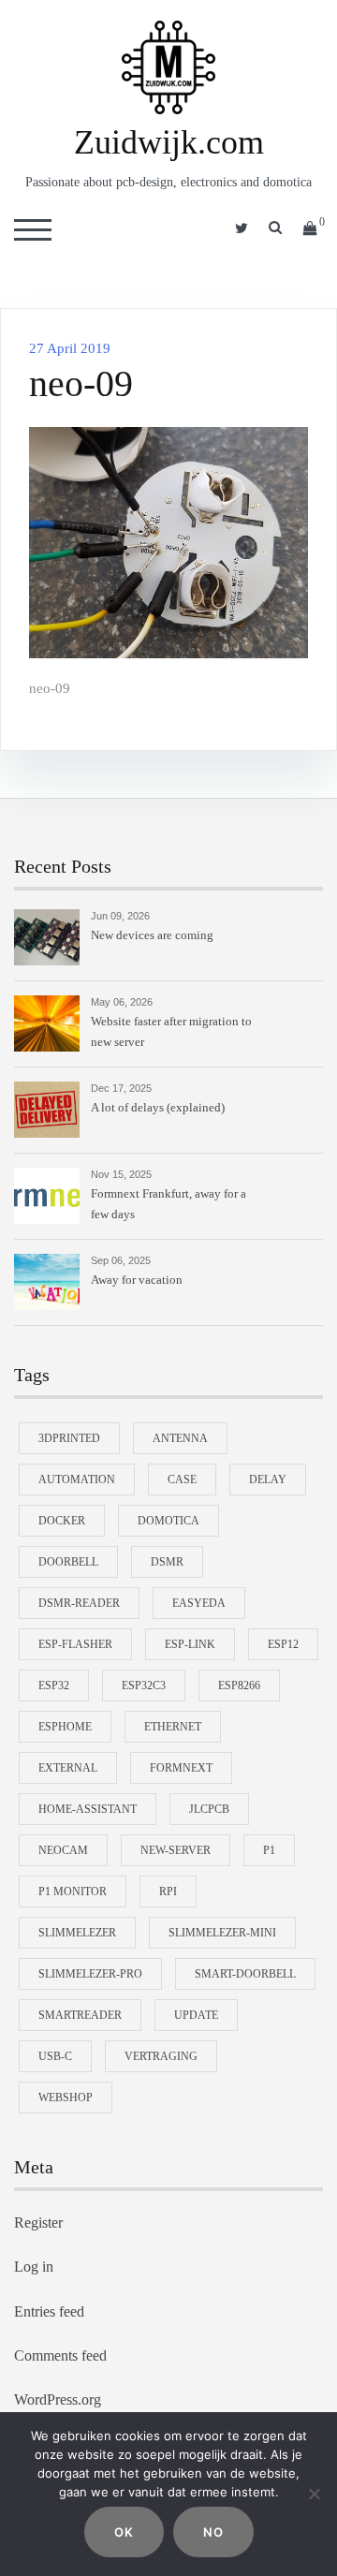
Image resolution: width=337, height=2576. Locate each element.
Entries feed (49, 2311)
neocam (63, 1850)
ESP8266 (239, 1685)
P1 (269, 1850)
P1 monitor (73, 1892)
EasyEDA (199, 1603)
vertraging (161, 2056)
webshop (66, 2098)
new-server (176, 1850)
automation (77, 1479)
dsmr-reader (79, 1603)
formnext (181, 1768)
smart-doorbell (245, 1974)
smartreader (80, 2015)
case (182, 1479)
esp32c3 (144, 1685)
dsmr (167, 1562)
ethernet (173, 1727)
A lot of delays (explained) (158, 1107)
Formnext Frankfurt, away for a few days (168, 1204)
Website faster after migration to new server (171, 1031)
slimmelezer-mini (222, 1933)
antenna (180, 1438)
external (68, 1768)
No (213, 2532)
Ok (124, 2532)
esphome (65, 1727)
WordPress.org (58, 2399)
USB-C (55, 2056)
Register (38, 2223)
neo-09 (50, 688)
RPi (168, 1892)
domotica (168, 1521)
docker (62, 1521)
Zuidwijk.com (169, 142)
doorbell (68, 1562)
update (196, 2015)
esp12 (283, 1644)
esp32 (54, 1685)
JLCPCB (209, 1809)
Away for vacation (137, 1280)
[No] (314, 2494)
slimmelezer (77, 1933)
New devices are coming (152, 935)
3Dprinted (69, 1438)
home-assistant (88, 1809)
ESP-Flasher (75, 1644)
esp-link (190, 1644)
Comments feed (60, 2355)
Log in (34, 2267)
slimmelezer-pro (90, 1974)
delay (268, 1479)
